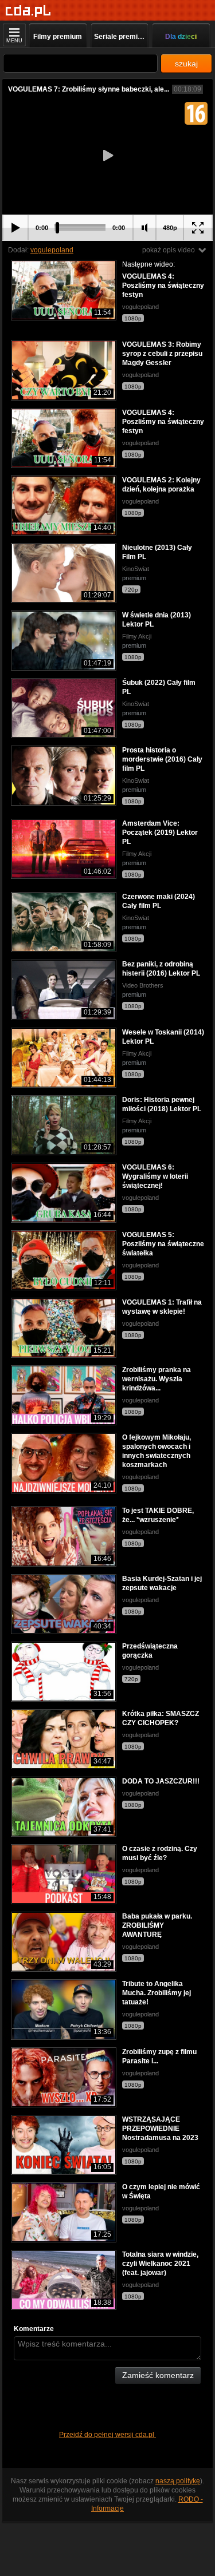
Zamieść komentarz (158, 2375)
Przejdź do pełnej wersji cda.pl (107, 2435)
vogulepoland (52, 250)
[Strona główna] (28, 11)
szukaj (186, 64)
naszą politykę (178, 2481)
